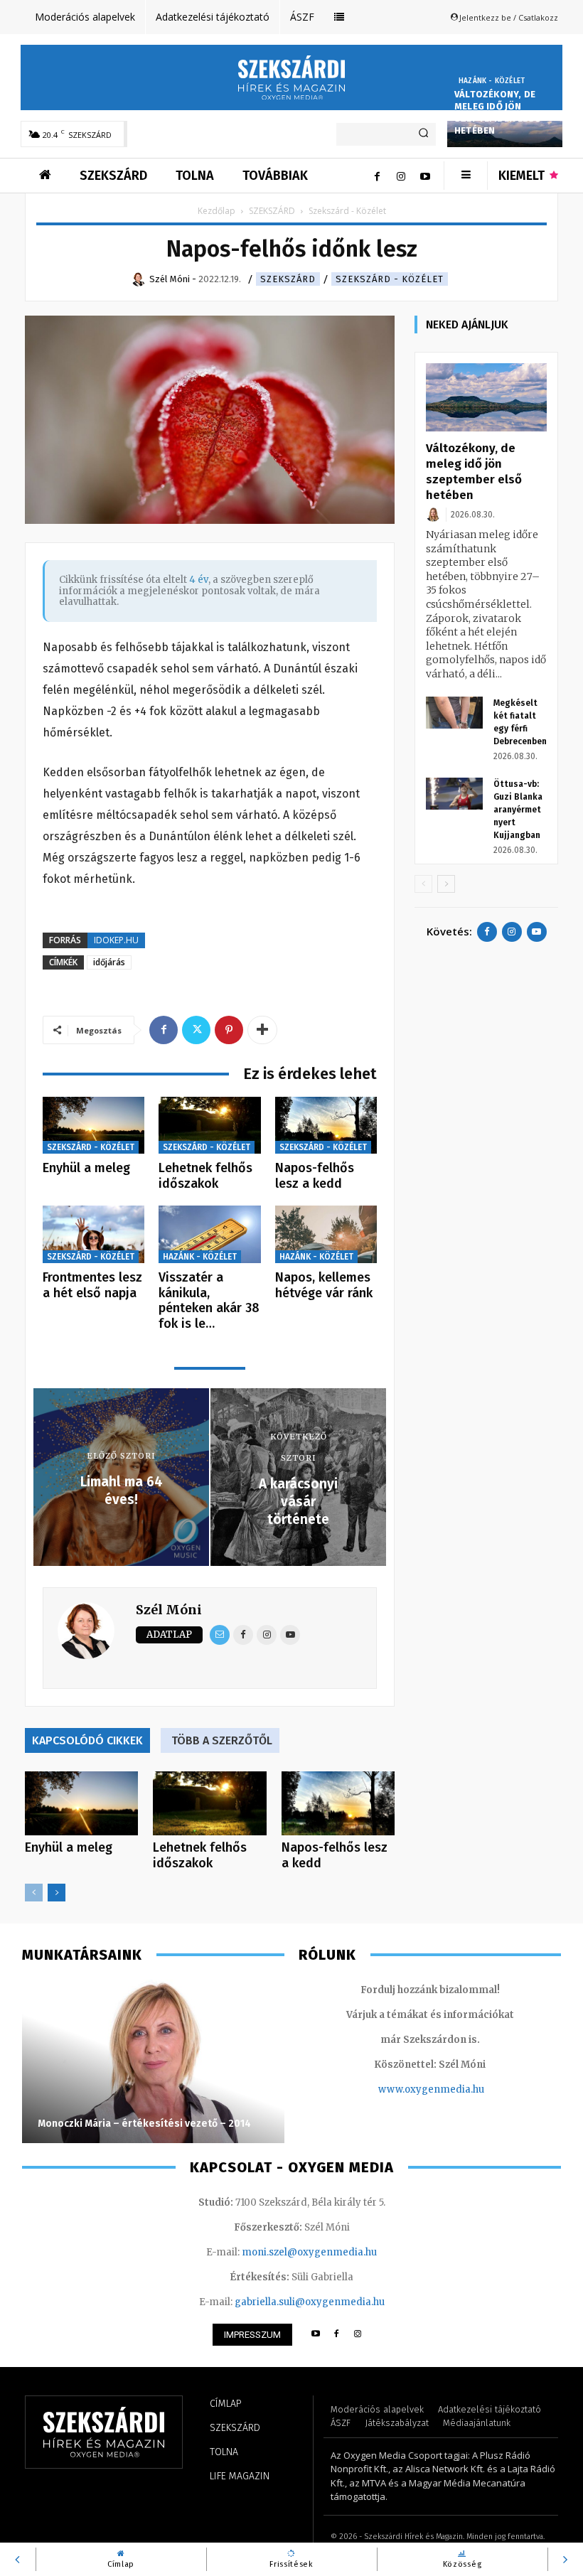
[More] (262, 1030)
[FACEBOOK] (337, 2335)
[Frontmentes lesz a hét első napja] (93, 1234)
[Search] (423, 134)
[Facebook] (377, 176)
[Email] (220, 1635)
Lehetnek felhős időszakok (205, 1176)
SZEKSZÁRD (272, 211)
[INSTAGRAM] (358, 2335)
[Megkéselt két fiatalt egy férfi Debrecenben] (454, 713)
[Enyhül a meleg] (93, 1126)
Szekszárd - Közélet (390, 279)
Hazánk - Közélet (492, 81)
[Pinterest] (229, 1030)
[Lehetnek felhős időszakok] (209, 1126)
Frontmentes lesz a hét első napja (92, 1285)
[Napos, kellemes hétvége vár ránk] (326, 1234)
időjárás (109, 962)
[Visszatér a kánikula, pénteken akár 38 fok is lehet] (209, 1234)
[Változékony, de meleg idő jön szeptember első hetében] (486, 397)
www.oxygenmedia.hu (431, 2089)
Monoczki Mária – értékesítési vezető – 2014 (144, 2124)
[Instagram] (401, 176)
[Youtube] (425, 176)
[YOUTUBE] (315, 2335)
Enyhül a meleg (86, 1168)
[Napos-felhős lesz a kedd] (326, 1126)
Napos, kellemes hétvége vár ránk (324, 1285)
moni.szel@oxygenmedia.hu (309, 2252)
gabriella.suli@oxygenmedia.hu (310, 2302)
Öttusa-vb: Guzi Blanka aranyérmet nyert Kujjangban (518, 810)
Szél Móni (169, 1610)
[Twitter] (196, 1030)
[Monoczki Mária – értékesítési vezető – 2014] (153, 2061)
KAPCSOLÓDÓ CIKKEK (87, 1740)
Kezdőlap (216, 211)
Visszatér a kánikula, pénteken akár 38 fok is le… (209, 1300)
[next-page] (57, 1893)
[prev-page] (34, 1893)
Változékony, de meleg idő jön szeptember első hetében (498, 112)
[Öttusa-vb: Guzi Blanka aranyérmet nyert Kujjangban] (454, 794)
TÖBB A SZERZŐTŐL (222, 1740)
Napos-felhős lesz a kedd (315, 1176)
